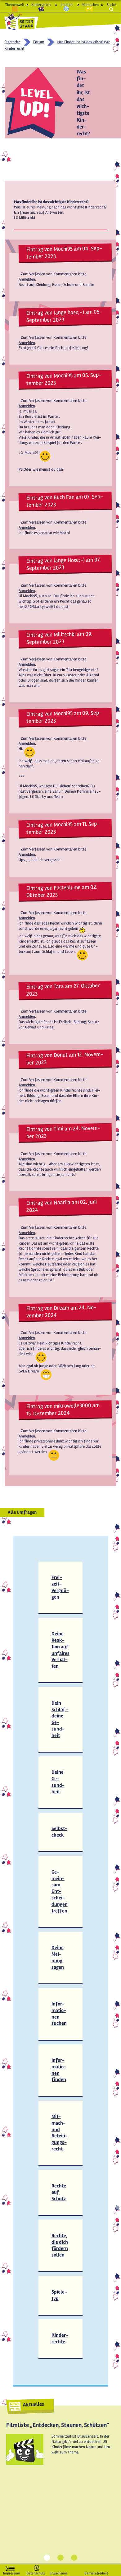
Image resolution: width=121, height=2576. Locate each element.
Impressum (12, 2572)
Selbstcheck (59, 1832)
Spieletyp (59, 2295)
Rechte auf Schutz (59, 2192)
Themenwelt (15, 5)
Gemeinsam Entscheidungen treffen (60, 1891)
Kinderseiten (41, 5)
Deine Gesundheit (58, 1782)
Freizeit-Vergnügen (60, 1587)
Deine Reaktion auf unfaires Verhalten (60, 1650)
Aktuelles (33, 2404)
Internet (67, 5)
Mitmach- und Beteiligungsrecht (60, 2133)
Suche (111, 5)
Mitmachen (90, 5)
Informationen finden (59, 2070)
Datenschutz (36, 2572)
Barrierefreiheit (96, 2572)
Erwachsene (59, 2572)
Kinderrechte (60, 2338)
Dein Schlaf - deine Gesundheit (60, 1719)
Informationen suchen (59, 2014)
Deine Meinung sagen (58, 1957)
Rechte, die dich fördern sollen (60, 2245)
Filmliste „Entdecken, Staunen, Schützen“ (58, 2425)
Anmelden (27, 279)
